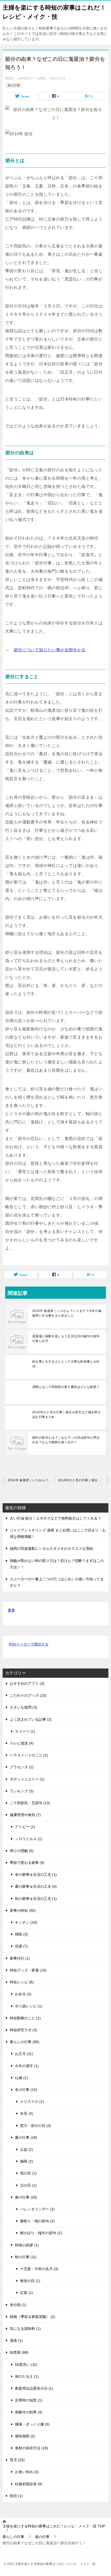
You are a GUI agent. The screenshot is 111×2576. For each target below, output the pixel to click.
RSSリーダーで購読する (29, 1644)
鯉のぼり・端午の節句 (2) (41, 2233)
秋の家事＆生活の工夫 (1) (36, 1899)
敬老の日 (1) (30, 2281)
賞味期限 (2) (25, 2436)
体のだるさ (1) (27, 2376)
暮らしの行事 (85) (25, 2042)
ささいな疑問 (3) (23, 1707)
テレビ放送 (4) (22, 1743)
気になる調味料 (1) (25, 2329)
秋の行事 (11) (26, 2257)
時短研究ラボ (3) (23, 2030)
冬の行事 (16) (26, 2090)
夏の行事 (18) (26, 2137)
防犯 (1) (16, 2496)
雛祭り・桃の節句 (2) (37, 2221)
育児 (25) (17, 2460)
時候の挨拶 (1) (27, 2245)
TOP (54, 2526)
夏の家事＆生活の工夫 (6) (36, 1886)
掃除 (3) (21, 1934)
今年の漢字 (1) (27, 2066)
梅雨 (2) (27, 2161)
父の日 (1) (28, 2185)
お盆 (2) (27, 2149)
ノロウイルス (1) (29, 1839)
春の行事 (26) (26, 2197)
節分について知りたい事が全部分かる (50, 650)
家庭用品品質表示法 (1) (34, 2388)
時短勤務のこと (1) (25, 2018)
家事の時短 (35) (23, 1910)
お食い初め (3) (27, 2472)
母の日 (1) (28, 2173)
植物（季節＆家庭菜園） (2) (33, 2317)
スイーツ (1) (25, 1731)
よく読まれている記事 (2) (31, 1719)
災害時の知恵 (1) (29, 2400)
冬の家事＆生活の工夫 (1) (36, 1875)
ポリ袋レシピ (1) (29, 2006)
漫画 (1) (16, 2340)
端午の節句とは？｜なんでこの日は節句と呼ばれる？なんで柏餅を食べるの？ (66, 1440)
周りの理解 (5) (22, 1851)
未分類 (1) (18, 2305)
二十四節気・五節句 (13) (30, 1803)
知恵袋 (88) (19, 2352)
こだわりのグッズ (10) (28, 1695)
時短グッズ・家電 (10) (28, 1970)
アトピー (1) (25, 1827)
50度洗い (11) (26, 2365)
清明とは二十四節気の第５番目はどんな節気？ (66, 1387)
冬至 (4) (27, 2113)
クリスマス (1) (32, 2102)
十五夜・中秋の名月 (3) (39, 2269)
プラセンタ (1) (22, 1767)
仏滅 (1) (21, 2078)
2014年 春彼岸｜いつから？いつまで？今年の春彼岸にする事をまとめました (67, 1313)
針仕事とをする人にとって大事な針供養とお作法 (66, 1364)
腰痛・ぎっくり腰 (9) (32, 2424)
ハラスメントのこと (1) (29, 1755)
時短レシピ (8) (22, 1982)
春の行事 (14, 85)
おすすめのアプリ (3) (27, 1683)
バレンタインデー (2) (37, 2209)
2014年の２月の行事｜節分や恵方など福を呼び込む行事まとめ (66, 1415)
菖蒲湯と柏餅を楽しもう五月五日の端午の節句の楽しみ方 (66, 1339)
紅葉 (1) (27, 2293)
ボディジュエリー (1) (27, 1779)
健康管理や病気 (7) (25, 1815)
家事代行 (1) (20, 1958)
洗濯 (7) (21, 1946)
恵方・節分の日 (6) (36, 2126)
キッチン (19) (26, 1922)
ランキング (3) (22, 1791)
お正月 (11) (24, 2054)
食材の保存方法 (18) (31, 2448)
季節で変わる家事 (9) (27, 1863)
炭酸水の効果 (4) (29, 2412)
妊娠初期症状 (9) (29, 2484)
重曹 (11, 1610)
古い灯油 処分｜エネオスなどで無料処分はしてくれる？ (55, 1518)
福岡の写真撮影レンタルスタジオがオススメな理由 (51, 1548)
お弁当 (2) (23, 1994)
